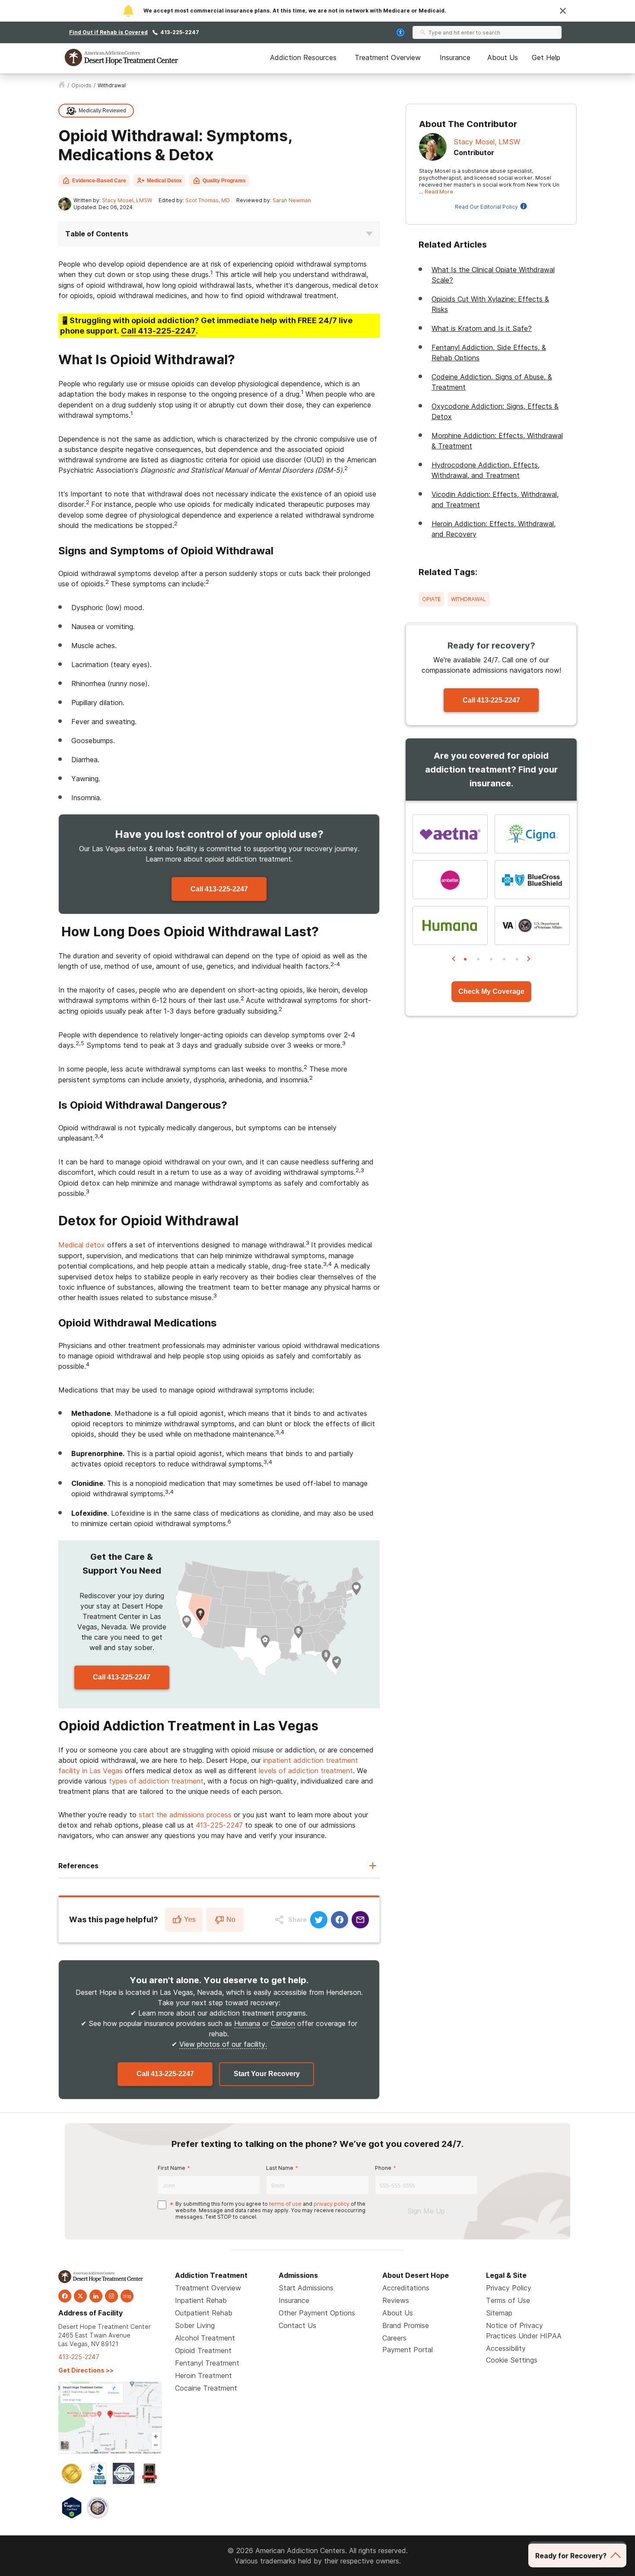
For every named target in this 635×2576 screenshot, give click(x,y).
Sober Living (195, 2325)
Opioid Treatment (203, 2350)
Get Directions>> (86, 2370)
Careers (394, 2338)
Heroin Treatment (203, 2376)
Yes (190, 1919)
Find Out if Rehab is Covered (108, 32)
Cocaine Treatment (206, 2388)
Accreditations (406, 2288)
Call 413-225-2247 (219, 889)
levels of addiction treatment (306, 1771)
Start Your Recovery (267, 2074)
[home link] (62, 86)
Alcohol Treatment (205, 2338)
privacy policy (332, 2204)
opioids (81, 85)
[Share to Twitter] (319, 1920)
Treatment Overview (388, 57)
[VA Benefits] (532, 925)
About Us (503, 57)
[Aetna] (450, 834)
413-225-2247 (180, 32)
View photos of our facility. (223, 2044)
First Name (171, 2168)
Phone (383, 2168)
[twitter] (80, 2296)
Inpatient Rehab (201, 2300)
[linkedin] (96, 2296)
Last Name (280, 2168)
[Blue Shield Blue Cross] (532, 880)
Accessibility (506, 2348)
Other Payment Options (317, 2313)
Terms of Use (508, 2300)
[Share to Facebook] (340, 1920)
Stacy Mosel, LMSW (127, 200)
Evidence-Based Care (99, 181)
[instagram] (111, 2296)
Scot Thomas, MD (208, 200)
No (231, 1919)
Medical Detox (164, 181)
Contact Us (297, 2325)
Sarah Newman (292, 200)
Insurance (455, 57)
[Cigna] (532, 834)
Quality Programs (224, 181)
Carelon (283, 2023)
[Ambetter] (450, 880)
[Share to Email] (360, 1920)
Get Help (546, 57)
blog (127, 2296)
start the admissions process (185, 1815)
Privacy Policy (509, 2288)
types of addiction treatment (156, 1781)
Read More (439, 192)
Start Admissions (306, 2288)
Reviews (396, 2300)
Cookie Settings (512, 2360)
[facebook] (65, 2296)
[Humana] (450, 925)
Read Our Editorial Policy (486, 207)
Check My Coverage (491, 991)
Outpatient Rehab (204, 2313)
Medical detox (82, 1245)
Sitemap (499, 2313)
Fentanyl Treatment (207, 2363)
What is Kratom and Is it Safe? (482, 328)
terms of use (285, 2204)
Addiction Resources (303, 57)
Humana (247, 2023)
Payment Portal (408, 2350)
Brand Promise (406, 2325)
